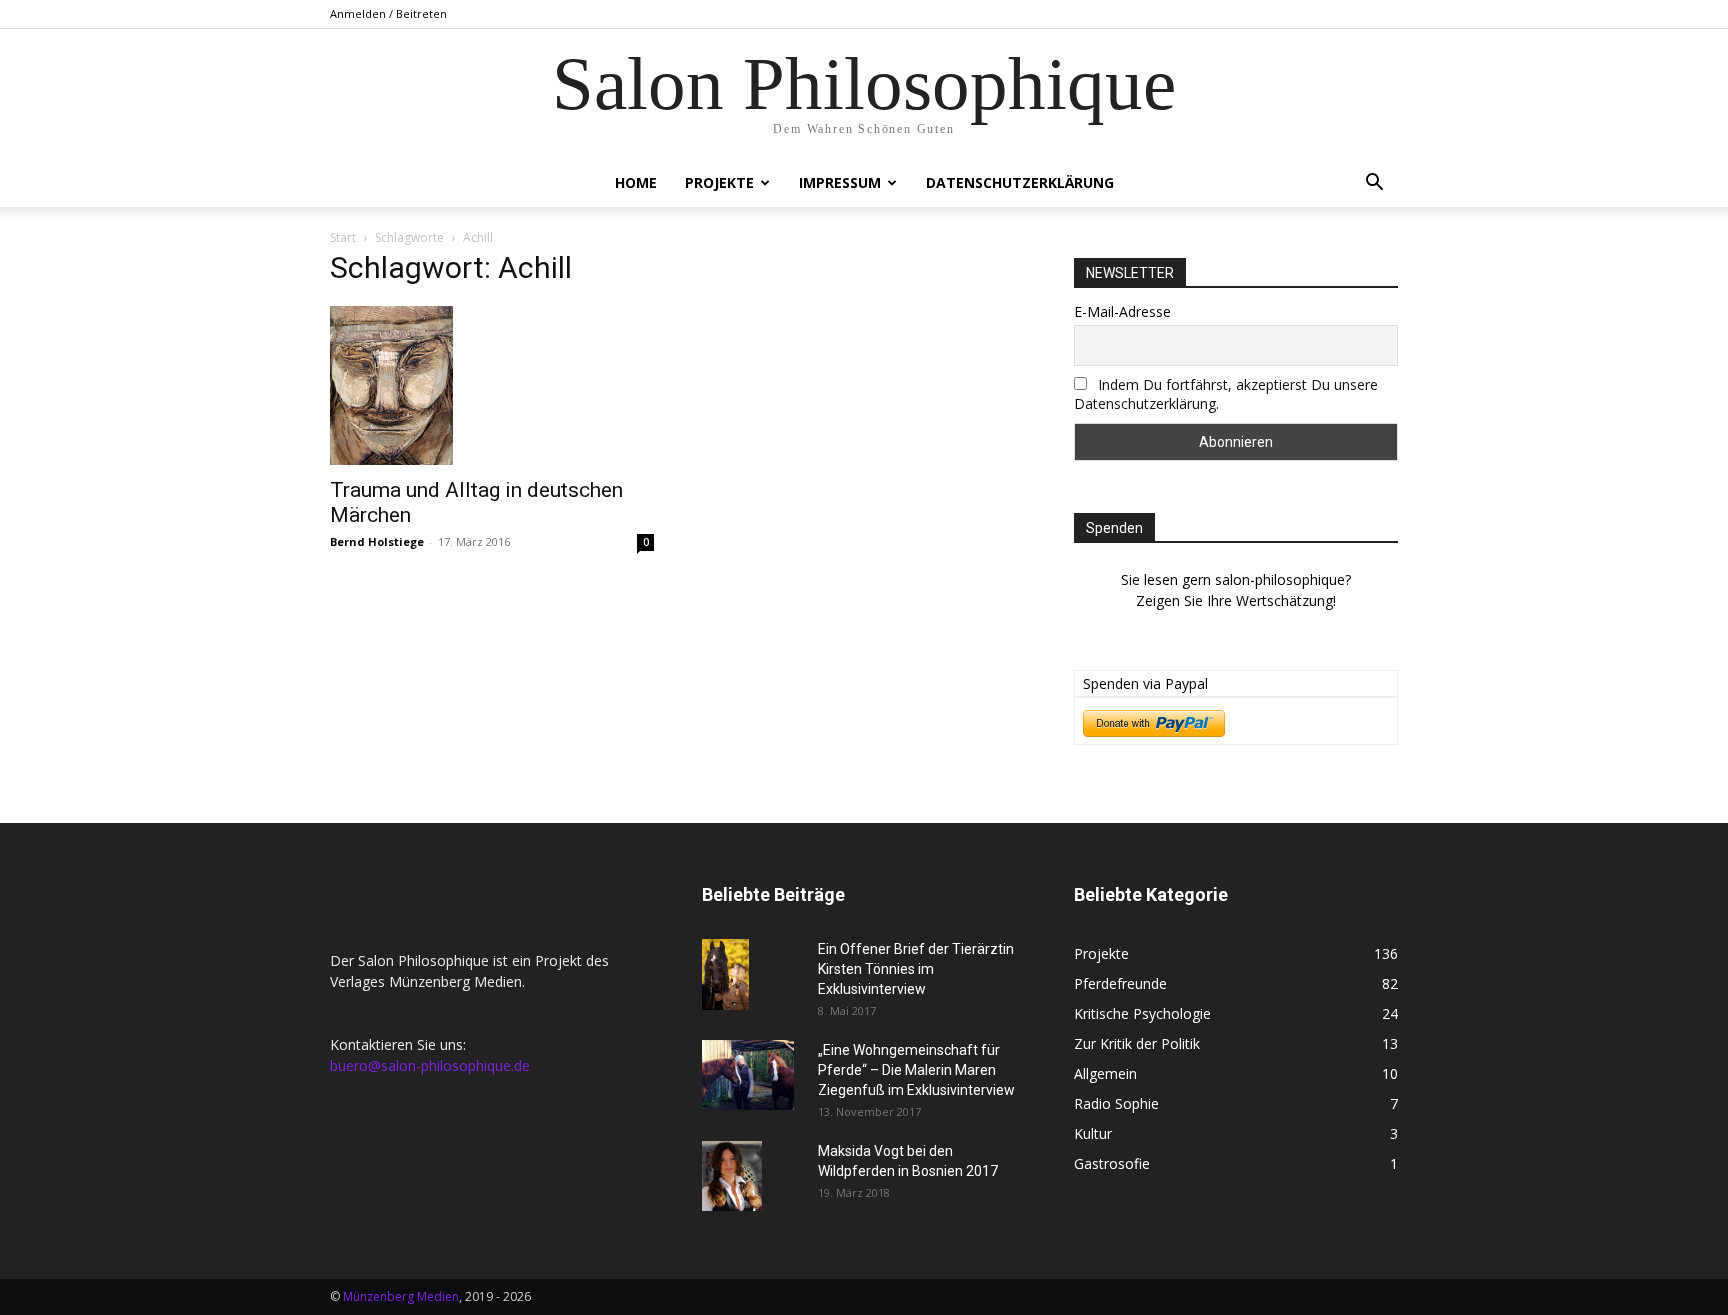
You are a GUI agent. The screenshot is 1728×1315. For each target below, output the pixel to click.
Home (636, 182)
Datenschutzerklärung (1020, 182)
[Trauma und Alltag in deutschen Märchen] (492, 385)
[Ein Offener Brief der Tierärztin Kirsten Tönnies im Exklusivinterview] (725, 974)
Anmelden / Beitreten (388, 13)
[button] (1374, 184)
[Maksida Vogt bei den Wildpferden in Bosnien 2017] (732, 1176)
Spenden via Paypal (1145, 683)
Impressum (840, 182)
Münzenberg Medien (401, 1296)
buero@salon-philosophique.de (430, 1065)
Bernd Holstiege (377, 541)
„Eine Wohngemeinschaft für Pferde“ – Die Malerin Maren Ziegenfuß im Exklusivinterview (916, 1070)
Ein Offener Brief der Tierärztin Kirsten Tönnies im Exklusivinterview (916, 969)
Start (343, 237)
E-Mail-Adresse (1122, 311)
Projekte (719, 182)
